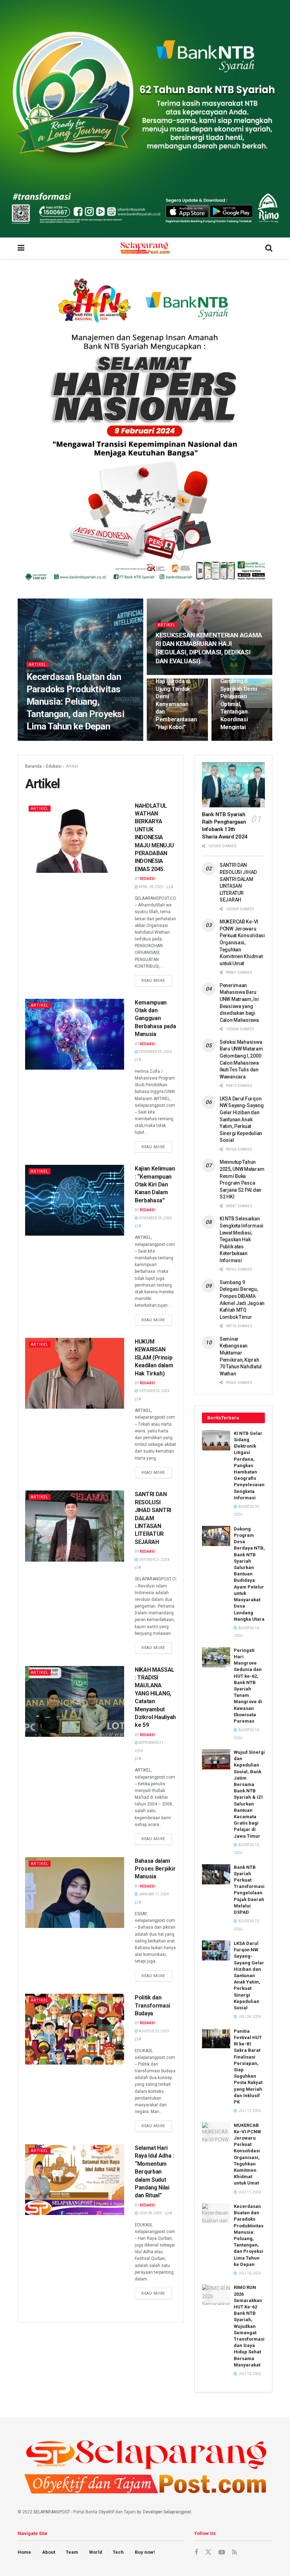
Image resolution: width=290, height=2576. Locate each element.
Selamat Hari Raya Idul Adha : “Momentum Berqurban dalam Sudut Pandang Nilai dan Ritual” (154, 2172)
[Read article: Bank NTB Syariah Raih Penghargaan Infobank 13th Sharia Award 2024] (233, 785)
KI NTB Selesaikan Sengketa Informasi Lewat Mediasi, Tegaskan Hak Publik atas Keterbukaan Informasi (242, 1240)
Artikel (37, 665)
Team (72, 2552)
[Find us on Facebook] (196, 2552)
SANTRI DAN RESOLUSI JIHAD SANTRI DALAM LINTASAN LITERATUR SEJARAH (153, 1518)
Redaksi (39, 740)
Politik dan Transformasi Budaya (152, 2005)
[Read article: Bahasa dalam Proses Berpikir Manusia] (75, 1893)
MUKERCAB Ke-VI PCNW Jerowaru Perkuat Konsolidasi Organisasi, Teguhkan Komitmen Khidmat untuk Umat (242, 943)
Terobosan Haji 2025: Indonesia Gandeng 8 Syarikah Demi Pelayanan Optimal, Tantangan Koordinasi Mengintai (240, 697)
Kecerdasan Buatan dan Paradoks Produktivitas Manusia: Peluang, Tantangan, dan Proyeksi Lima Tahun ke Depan (75, 702)
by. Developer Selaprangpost (164, 2512)
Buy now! (145, 2552)
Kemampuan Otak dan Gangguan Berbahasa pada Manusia (155, 1018)
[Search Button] (269, 248)
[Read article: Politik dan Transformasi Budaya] (75, 2029)
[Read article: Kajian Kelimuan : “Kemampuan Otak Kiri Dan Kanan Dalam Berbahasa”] (75, 1200)
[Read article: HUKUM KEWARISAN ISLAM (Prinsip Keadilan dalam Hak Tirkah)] (75, 1373)
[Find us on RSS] (234, 2552)
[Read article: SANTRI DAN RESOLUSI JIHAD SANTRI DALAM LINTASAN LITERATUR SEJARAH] (75, 1526)
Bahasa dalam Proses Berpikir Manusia (155, 1869)
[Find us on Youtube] (222, 2552)
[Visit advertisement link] (145, 119)
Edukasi (54, 766)
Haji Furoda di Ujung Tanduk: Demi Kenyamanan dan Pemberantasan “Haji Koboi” (176, 704)
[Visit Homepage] (145, 248)
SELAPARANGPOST (52, 2512)
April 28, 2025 (151, 887)
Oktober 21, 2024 (154, 1560)
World (96, 2552)
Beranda (33, 766)
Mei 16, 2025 (234, 740)
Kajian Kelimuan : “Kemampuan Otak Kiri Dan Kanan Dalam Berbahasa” (155, 1184)
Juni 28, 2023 (150, 2213)
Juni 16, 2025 (171, 674)
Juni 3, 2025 (170, 740)
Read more (157, 979)
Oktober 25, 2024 (154, 1391)
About (49, 2552)
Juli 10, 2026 (65, 740)
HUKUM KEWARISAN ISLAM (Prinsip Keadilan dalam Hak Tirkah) (154, 1358)
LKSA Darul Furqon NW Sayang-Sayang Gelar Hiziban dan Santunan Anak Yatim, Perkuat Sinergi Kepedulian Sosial (242, 1120)
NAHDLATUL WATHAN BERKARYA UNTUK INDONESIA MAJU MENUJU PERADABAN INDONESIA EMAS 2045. (154, 837)
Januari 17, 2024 (153, 1894)
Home (24, 2552)
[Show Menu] (21, 248)
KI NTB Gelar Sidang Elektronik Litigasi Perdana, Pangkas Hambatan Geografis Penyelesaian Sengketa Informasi (249, 1466)
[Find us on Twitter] (208, 2552)
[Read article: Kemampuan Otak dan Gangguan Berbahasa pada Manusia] (75, 1034)
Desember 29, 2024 (155, 1052)
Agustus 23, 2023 (153, 2031)
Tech (118, 2552)
